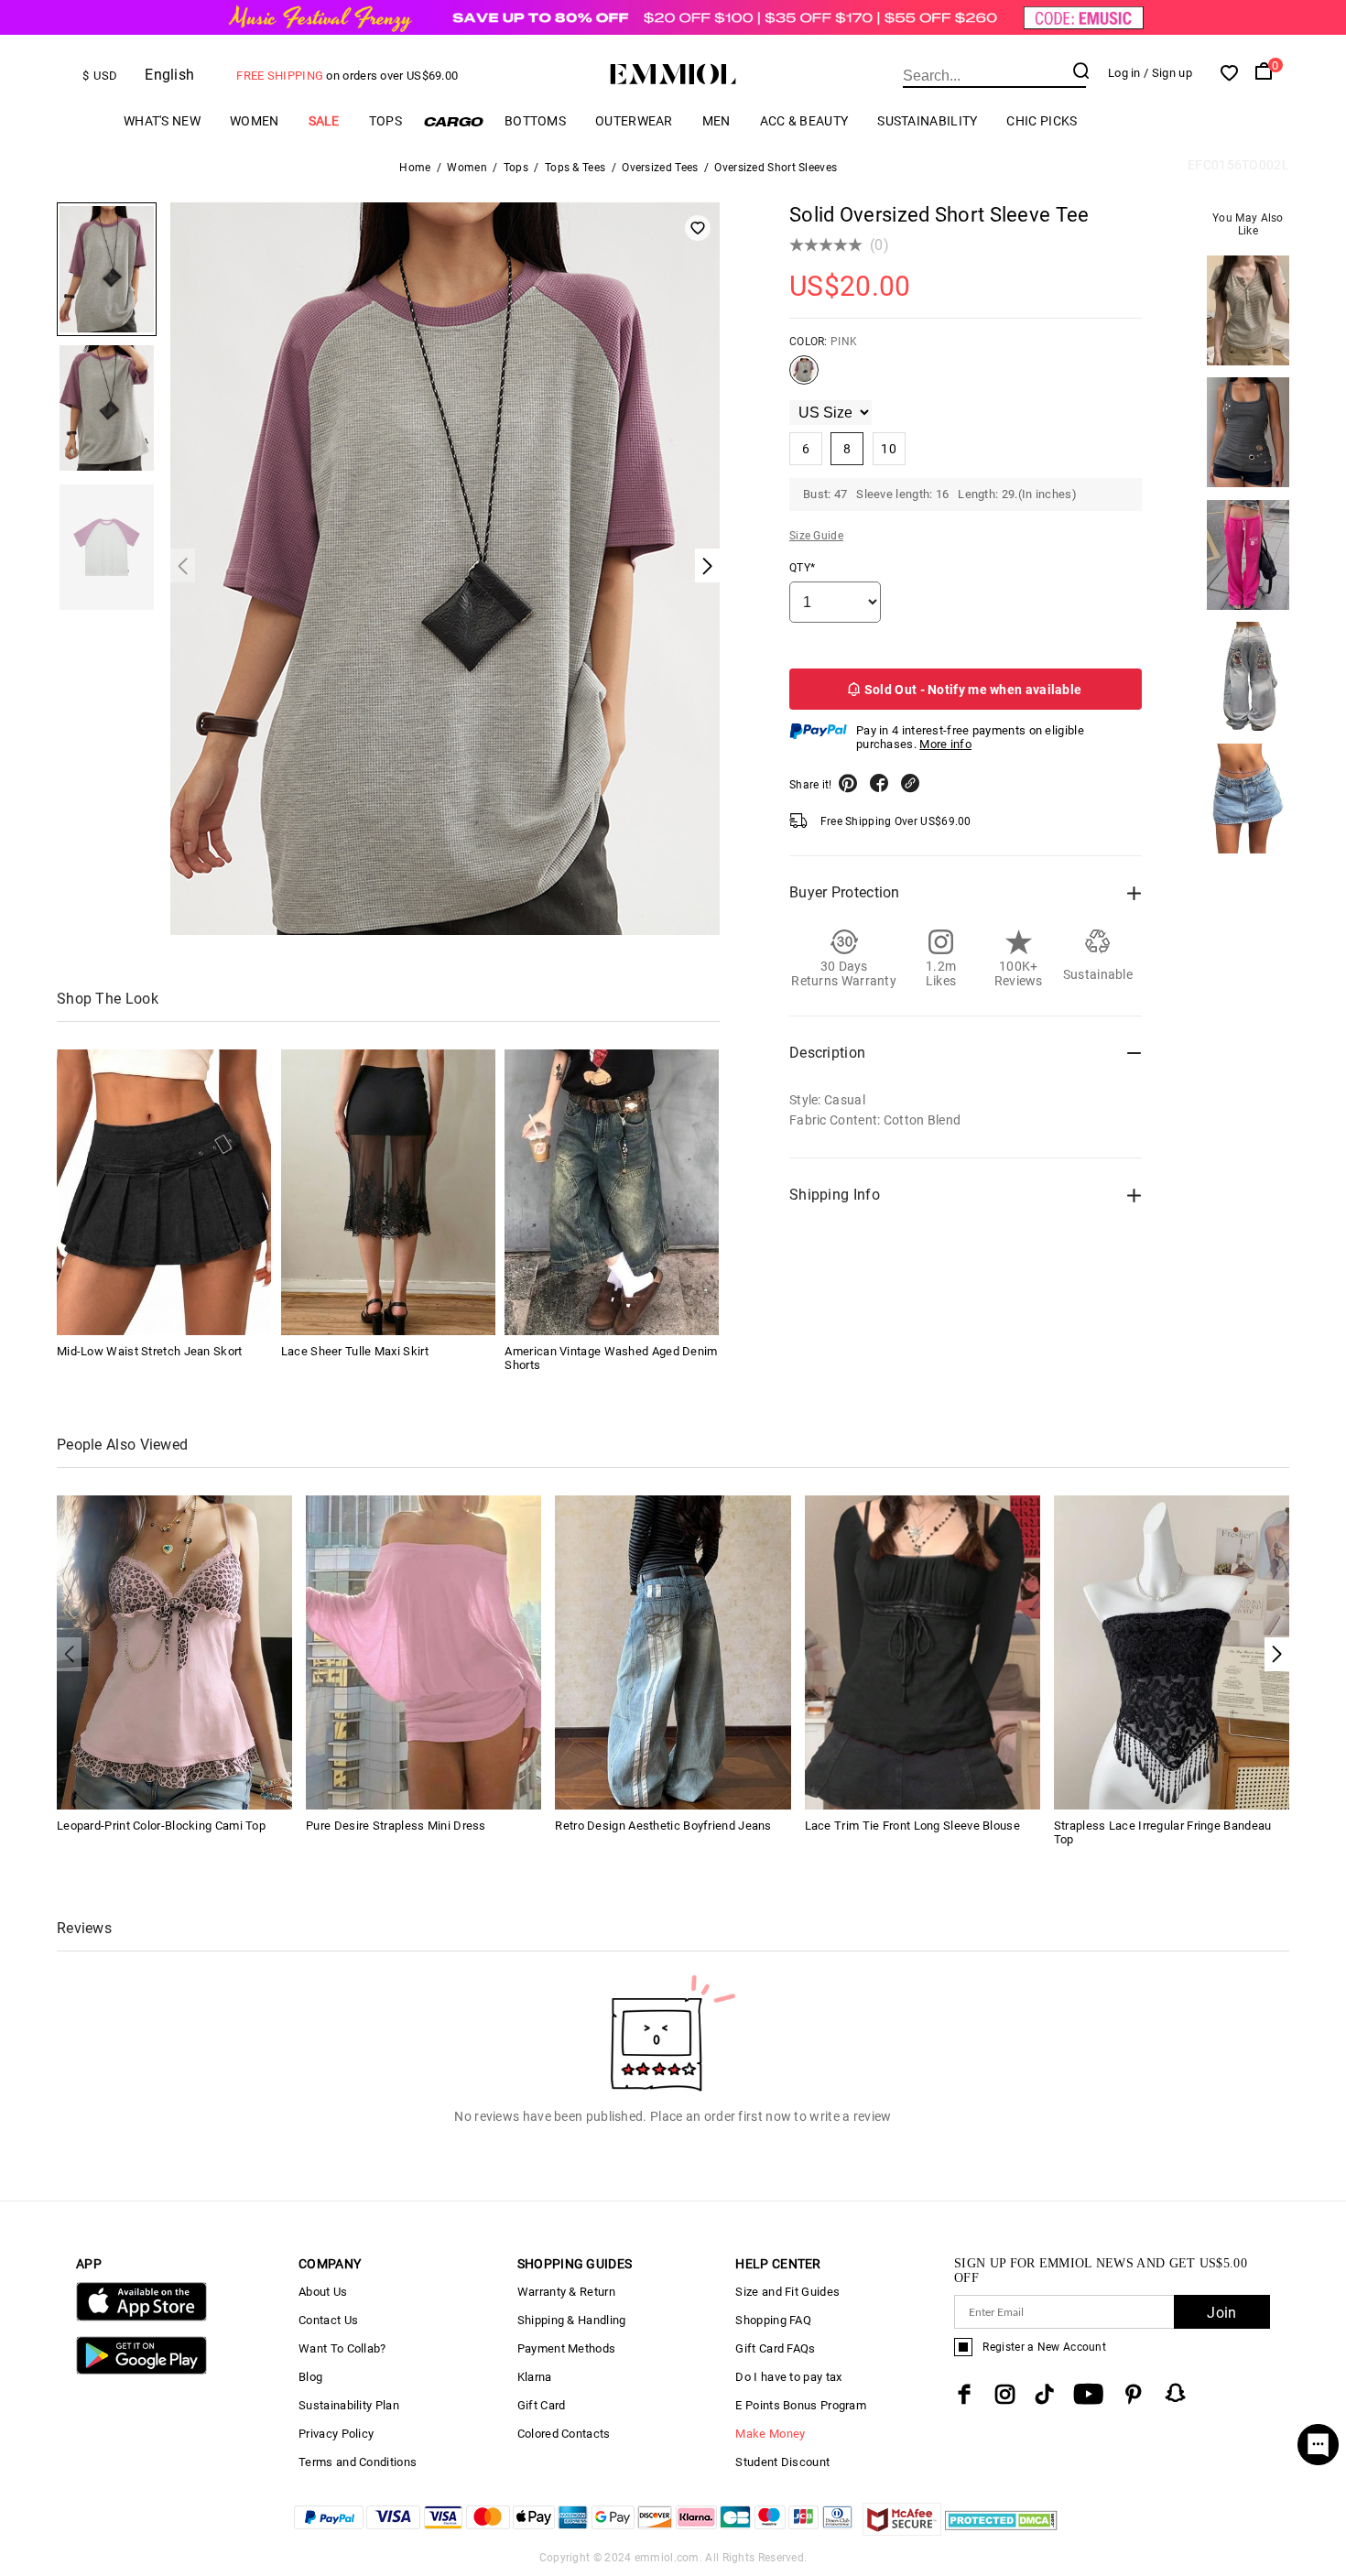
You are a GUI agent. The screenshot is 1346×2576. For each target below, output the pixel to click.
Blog (310, 2377)
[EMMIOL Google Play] (141, 2370)
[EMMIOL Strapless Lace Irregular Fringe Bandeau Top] (1172, 1652)
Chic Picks (1042, 121)
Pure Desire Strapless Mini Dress (396, 1826)
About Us (323, 2292)
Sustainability (927, 121)
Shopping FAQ (773, 2320)
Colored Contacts (564, 2434)
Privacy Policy (336, 2434)
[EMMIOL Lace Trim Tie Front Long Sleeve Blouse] (923, 1652)
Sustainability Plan (349, 2405)
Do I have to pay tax (788, 2377)
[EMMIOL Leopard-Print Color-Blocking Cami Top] (174, 1652)
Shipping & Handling (572, 2320)
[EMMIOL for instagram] (1005, 2394)
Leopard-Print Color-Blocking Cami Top (161, 1826)
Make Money (770, 2434)
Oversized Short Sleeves (776, 168)
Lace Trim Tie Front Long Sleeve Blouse (912, 1826)
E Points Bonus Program (801, 2405)
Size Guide (816, 536)
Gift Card (542, 2405)
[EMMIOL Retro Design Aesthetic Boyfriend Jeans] (673, 1652)
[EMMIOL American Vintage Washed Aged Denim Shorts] (612, 1192)
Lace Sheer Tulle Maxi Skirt (355, 1351)
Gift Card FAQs (775, 2348)
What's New (162, 121)
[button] (1277, 1654)
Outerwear (634, 121)
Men (716, 121)
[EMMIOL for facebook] (964, 2394)
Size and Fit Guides (787, 2292)
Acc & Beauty (804, 121)
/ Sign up (1168, 73)
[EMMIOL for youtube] (1088, 2394)
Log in (1124, 73)
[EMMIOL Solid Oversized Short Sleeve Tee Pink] (804, 377)
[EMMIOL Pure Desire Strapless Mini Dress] (423, 1652)
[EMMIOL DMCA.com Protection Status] (1001, 2531)
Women (255, 121)
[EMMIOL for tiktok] (1044, 2394)
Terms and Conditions (358, 2462)
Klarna (535, 2377)
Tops (385, 121)
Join (1221, 2313)
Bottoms (535, 121)
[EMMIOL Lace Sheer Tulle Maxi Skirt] (388, 1192)
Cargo (453, 121)
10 (889, 449)
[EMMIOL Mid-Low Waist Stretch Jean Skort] (164, 1192)
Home (415, 168)
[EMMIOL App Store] (141, 2317)
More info (945, 744)
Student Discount (782, 2462)
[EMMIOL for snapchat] (1176, 2393)
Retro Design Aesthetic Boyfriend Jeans (663, 1826)
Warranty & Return (566, 2292)
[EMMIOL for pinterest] (1134, 2394)
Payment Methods (567, 2348)
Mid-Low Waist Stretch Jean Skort (150, 1351)
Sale (324, 121)
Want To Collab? (342, 2348)
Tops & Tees (575, 168)
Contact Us (328, 2320)
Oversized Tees (660, 168)
